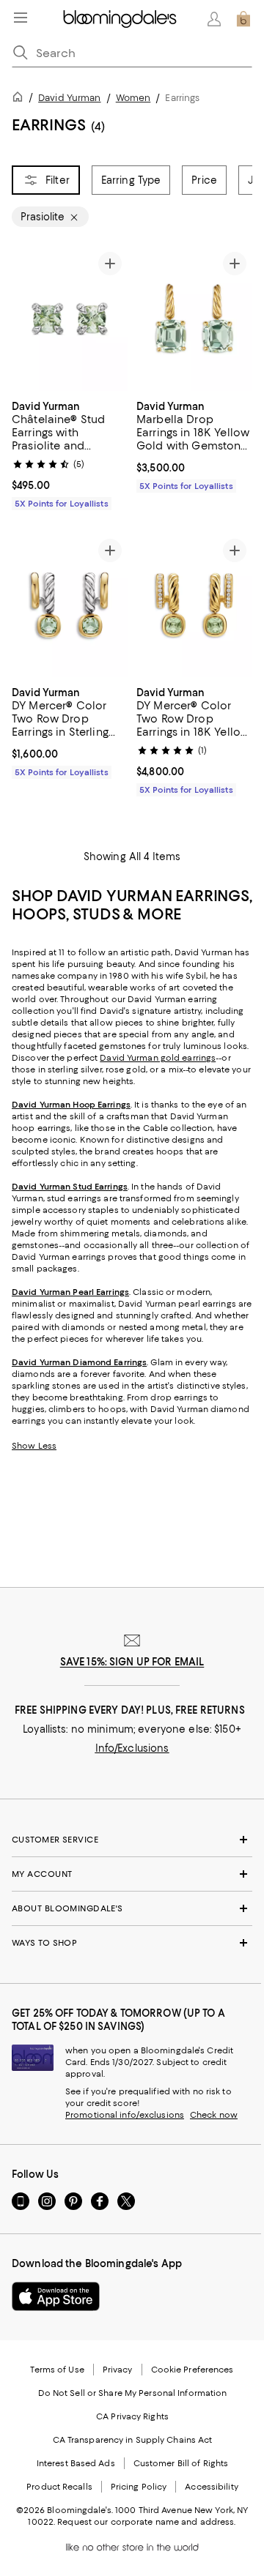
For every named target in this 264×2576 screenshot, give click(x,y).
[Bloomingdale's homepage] (21, 99)
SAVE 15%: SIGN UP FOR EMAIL (132, 1662)
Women (133, 98)
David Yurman (69, 98)
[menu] (21, 18)
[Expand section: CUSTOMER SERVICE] (132, 1840)
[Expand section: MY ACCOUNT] (132, 1874)
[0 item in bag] (243, 19)
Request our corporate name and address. (146, 2522)
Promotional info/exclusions (125, 2115)
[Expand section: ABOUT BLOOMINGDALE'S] (132, 1908)
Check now (214, 2115)
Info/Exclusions (132, 1748)
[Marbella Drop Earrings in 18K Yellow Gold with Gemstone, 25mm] (194, 318)
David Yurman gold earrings (158, 1058)
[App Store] (56, 2296)
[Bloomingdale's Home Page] (120, 19)
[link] (70, 453)
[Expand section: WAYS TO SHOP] (132, 1943)
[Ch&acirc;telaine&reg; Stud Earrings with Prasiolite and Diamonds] (70, 318)
